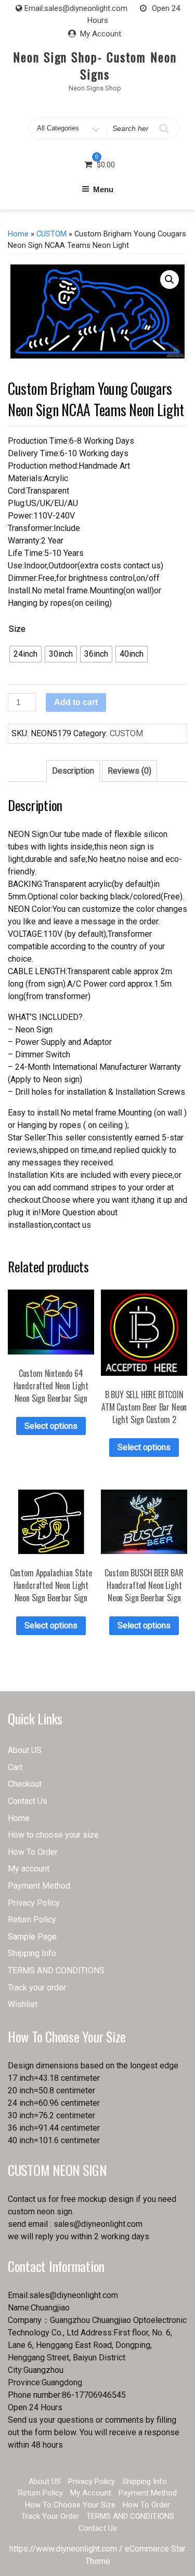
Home (18, 234)
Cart (15, 1767)
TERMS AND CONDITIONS (56, 1970)
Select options (51, 1426)
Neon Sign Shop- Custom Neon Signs (95, 65)
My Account (101, 34)
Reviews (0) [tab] (129, 771)
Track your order (37, 1988)
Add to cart (76, 702)
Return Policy (32, 1920)
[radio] (25, 654)
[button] (170, 280)
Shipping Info (32, 1953)
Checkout (25, 1784)
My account (29, 1869)
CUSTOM (51, 234)
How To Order (33, 1852)
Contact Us (28, 1801)
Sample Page (32, 1937)
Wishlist (23, 2004)
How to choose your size (53, 1835)
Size (17, 629)
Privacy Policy (34, 1903)
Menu (103, 189)
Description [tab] (73, 771)
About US (25, 1750)
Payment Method (39, 1886)
